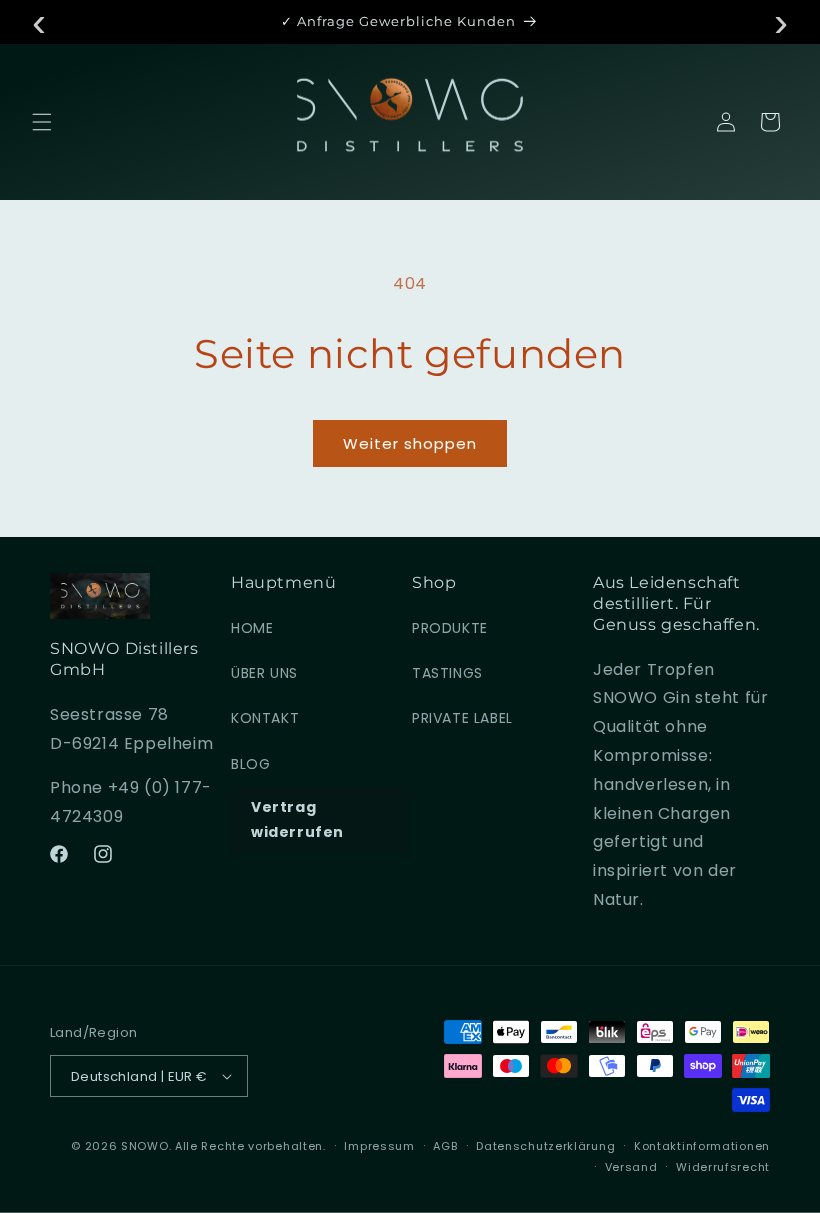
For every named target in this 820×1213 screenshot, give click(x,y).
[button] (42, 122)
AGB (445, 1146)
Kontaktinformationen (702, 1146)
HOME (252, 628)
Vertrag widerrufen (297, 819)
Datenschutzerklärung (545, 1146)
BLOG (250, 764)
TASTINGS (447, 673)
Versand (631, 1167)
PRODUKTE (450, 628)
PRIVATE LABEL (462, 718)
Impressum (379, 1146)
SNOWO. (146, 1146)
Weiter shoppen (410, 443)
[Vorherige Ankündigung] (39, 22)
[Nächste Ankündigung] (781, 22)
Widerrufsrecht (723, 1167)
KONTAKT (265, 718)
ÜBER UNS (264, 673)
